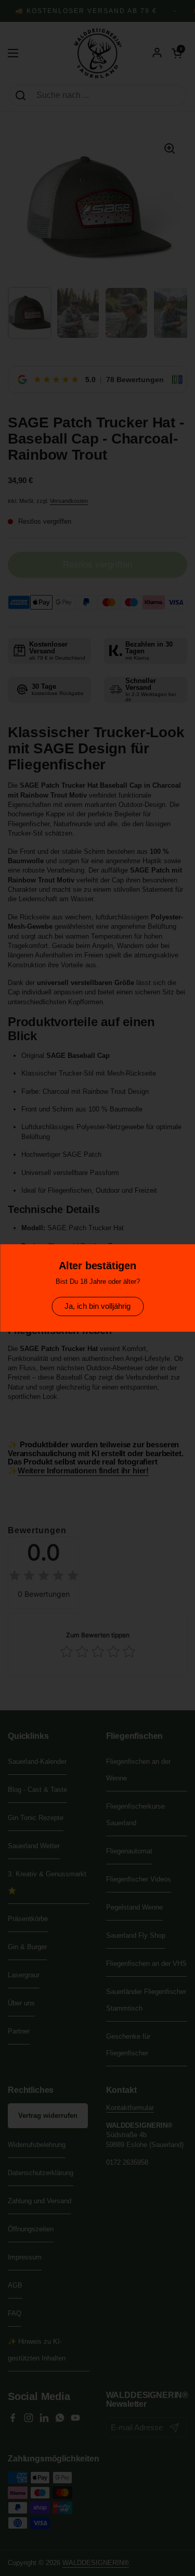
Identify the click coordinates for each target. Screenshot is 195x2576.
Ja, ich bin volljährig (97, 1306)
